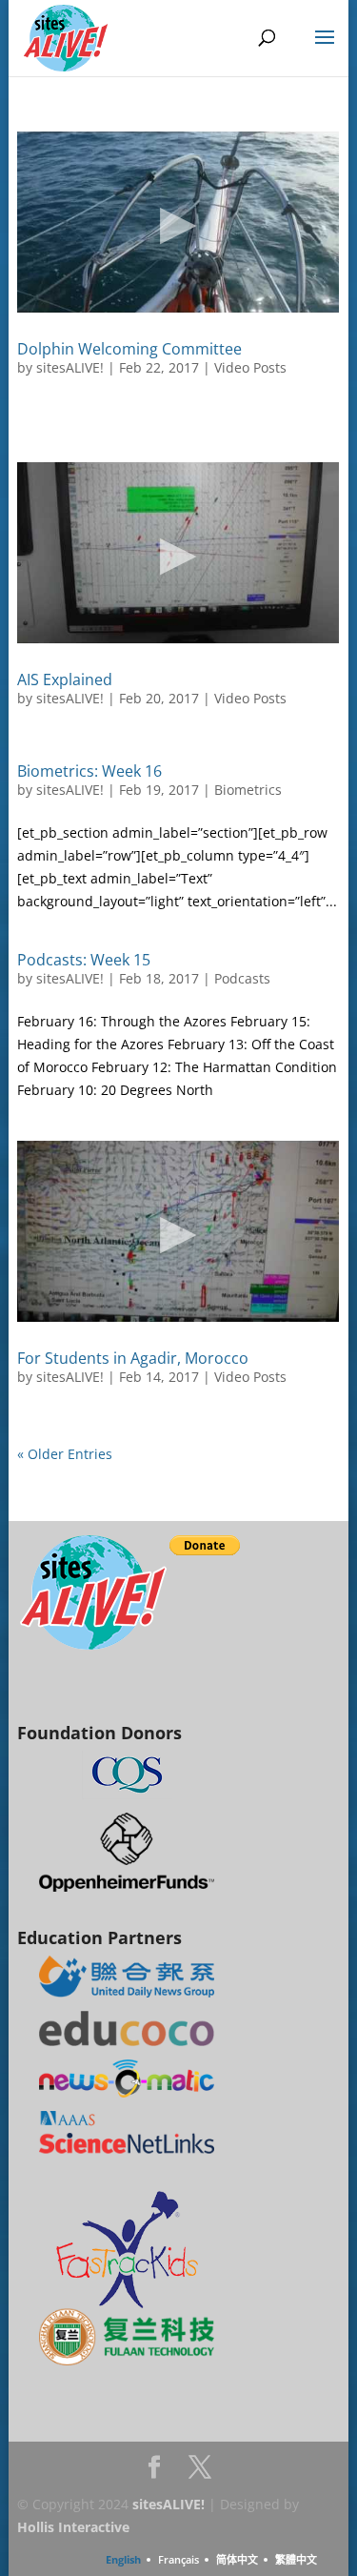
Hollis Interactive (73, 2527)
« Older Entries (65, 1454)
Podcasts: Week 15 (84, 960)
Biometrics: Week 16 (89, 771)
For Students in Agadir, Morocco (133, 1358)
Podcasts (242, 978)
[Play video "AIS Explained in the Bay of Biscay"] (178, 553)
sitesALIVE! (70, 367)
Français (178, 2559)
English (123, 2559)
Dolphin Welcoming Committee (129, 349)
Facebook (154, 2473)
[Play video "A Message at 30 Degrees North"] (178, 1231)
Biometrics (248, 790)
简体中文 (237, 2559)
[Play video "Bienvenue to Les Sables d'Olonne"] (178, 222)
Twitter (200, 2473)
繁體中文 (296, 2559)
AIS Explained (65, 679)
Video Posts (250, 367)
